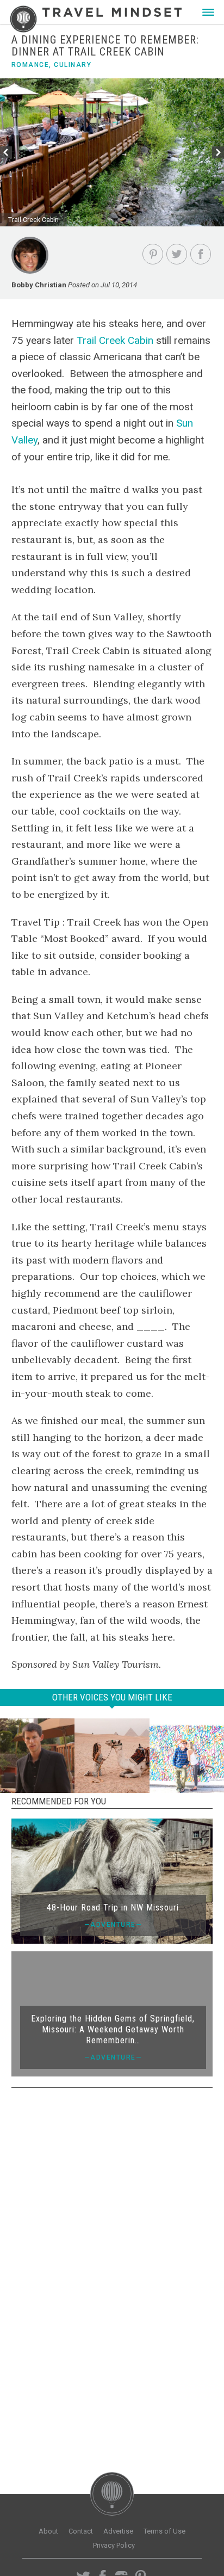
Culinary (73, 65)
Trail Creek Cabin (115, 340)
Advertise (118, 2531)
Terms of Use (164, 2531)
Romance (30, 65)
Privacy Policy (114, 2545)
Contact (81, 2531)
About (48, 2531)
